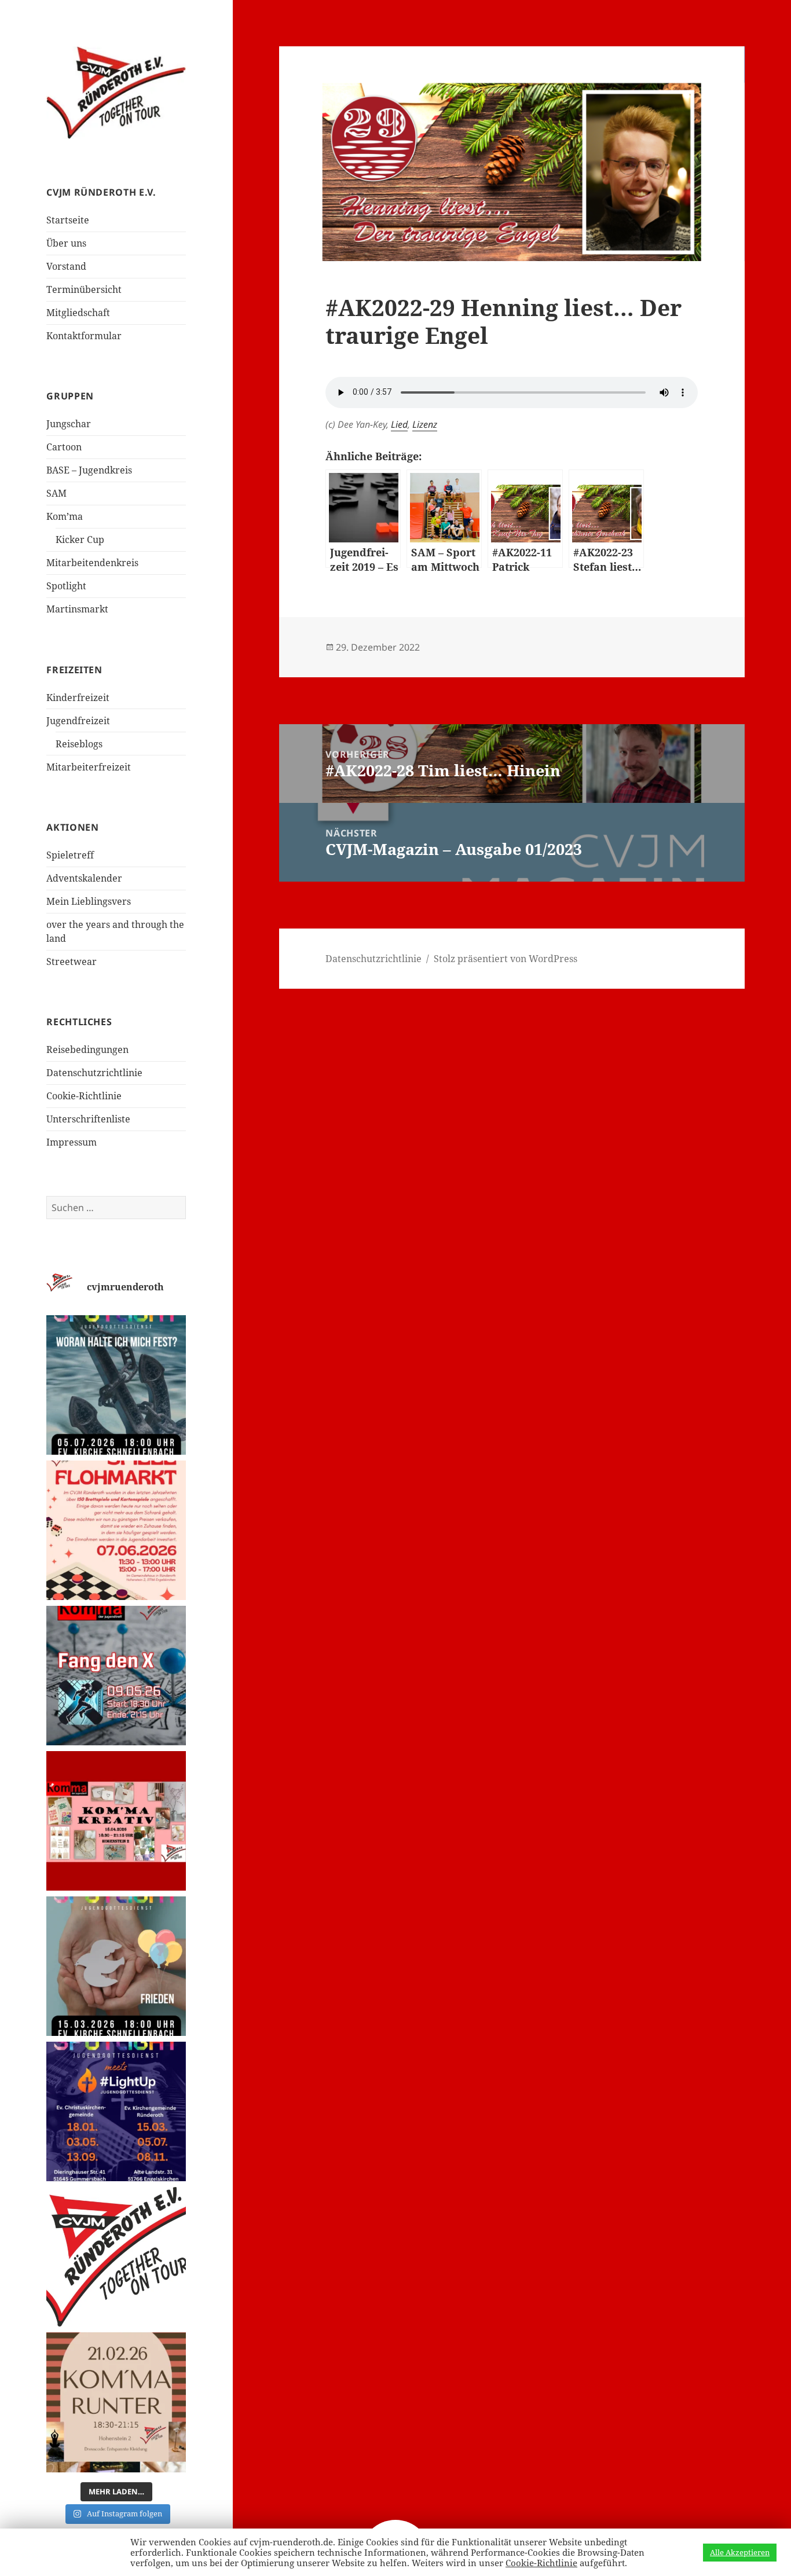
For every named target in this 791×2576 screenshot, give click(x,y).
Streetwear (72, 962)
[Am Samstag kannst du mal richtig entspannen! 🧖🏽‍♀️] (116, 2402)
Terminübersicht (84, 289)
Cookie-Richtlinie (84, 1096)
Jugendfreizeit (78, 721)
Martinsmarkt (77, 609)
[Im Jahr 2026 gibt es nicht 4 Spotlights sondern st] (116, 2111)
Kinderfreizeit (78, 698)
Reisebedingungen (87, 1050)
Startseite (68, 220)
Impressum (72, 1142)
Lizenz (425, 424)
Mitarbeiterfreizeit (89, 767)
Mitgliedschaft (78, 313)
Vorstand (66, 266)
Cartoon (64, 447)
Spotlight (66, 586)
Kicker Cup (80, 540)
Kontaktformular (84, 336)
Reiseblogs (79, 744)
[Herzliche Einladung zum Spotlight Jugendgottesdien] (116, 1385)
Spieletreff (70, 855)
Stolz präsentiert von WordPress (506, 959)
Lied (399, 424)
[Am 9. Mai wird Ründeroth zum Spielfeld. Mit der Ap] (116, 1676)
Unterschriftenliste (88, 1119)
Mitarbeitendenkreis (92, 563)
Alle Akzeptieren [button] (740, 2552)
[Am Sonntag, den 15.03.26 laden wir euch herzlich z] (116, 1966)
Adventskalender (84, 878)
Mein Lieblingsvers (89, 901)
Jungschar (69, 424)
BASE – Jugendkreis (89, 470)
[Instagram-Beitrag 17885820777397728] (116, 1530)
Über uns (66, 243)
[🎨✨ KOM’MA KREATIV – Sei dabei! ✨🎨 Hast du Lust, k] (116, 1821)
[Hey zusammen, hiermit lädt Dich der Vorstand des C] (116, 2257)
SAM (56, 493)
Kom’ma (65, 516)
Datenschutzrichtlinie (94, 1073)
